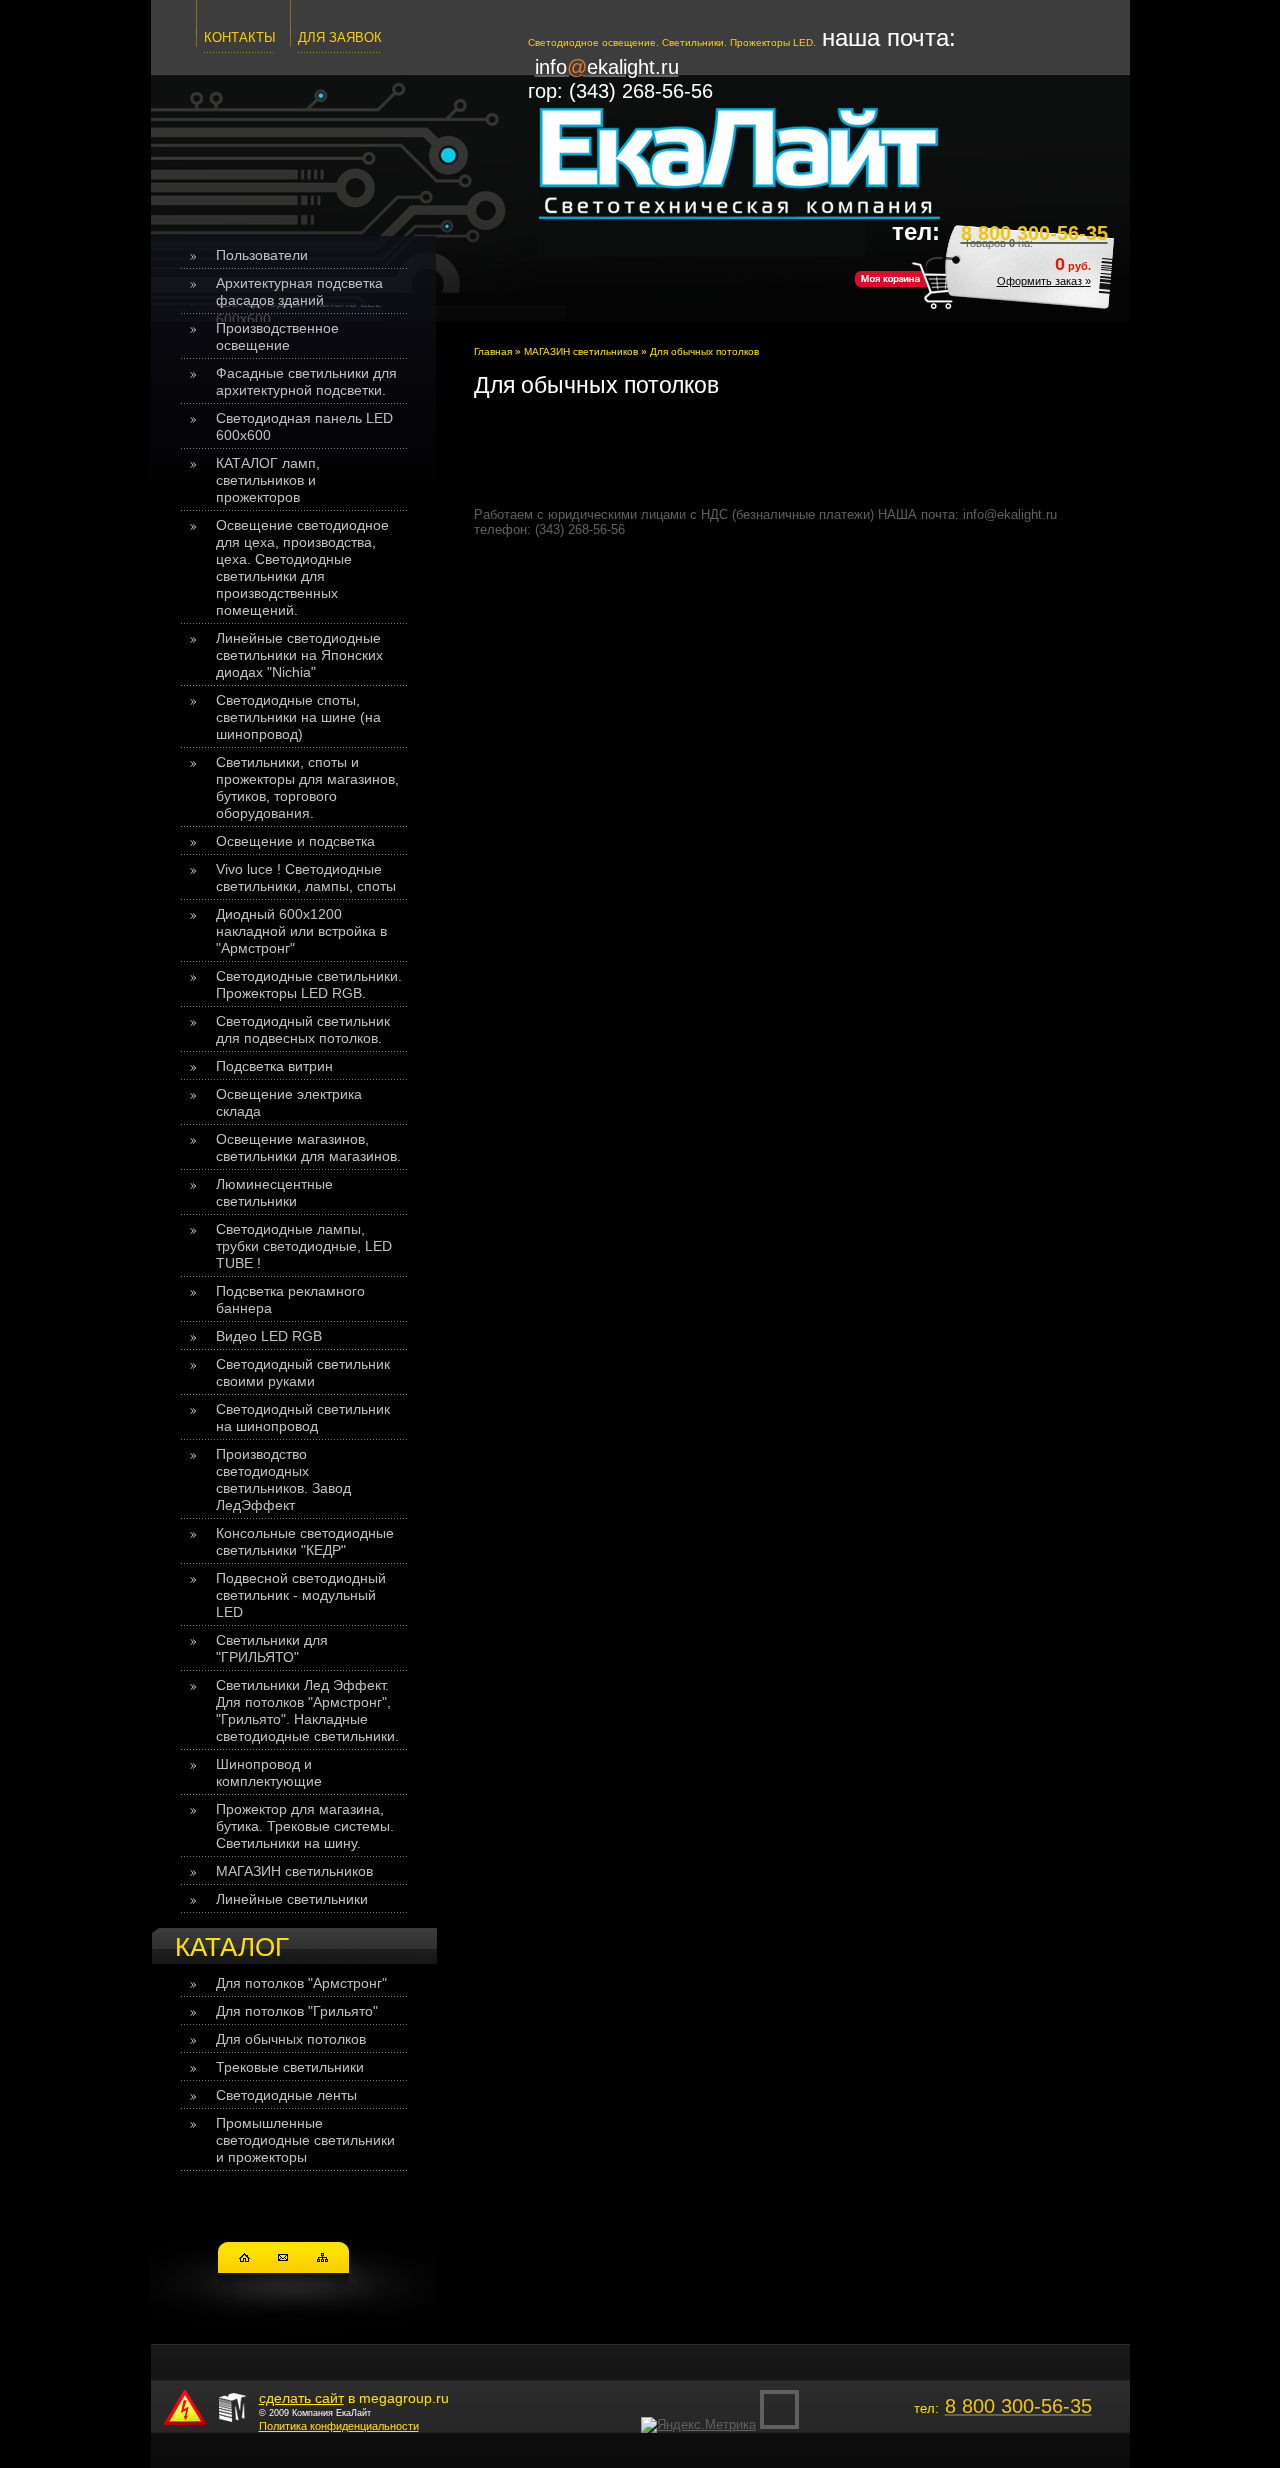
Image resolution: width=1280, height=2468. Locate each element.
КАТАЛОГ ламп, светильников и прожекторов (268, 480)
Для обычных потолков (291, 2039)
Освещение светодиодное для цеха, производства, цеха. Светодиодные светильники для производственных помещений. (302, 567)
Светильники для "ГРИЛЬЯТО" (272, 1648)
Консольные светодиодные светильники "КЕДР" (305, 1541)
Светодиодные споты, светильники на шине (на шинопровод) (298, 717)
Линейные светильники (292, 1899)
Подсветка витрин (274, 1066)
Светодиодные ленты (286, 2095)
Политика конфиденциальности (339, 2426)
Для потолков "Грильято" (297, 2011)
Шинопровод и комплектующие (269, 1772)
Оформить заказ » (1044, 281)
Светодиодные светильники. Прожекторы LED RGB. (309, 984)
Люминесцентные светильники (274, 1192)
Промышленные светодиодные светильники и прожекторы (305, 2140)
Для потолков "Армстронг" (301, 1983)
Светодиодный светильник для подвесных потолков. (303, 1029)
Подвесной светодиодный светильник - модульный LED (301, 1595)
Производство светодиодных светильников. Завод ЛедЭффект (283, 1479)
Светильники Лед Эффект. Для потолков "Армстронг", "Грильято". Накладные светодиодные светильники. (307, 1710)
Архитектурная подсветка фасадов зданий (299, 291)
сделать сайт (301, 2398)
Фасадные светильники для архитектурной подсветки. (306, 381)
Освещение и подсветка (295, 841)
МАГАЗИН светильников (294, 1871)
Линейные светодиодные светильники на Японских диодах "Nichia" (299, 655)
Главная (493, 351)
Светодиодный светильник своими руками (303, 1372)
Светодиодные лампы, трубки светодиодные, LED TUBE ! (304, 1246)
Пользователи (262, 255)
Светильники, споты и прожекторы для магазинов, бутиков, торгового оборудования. (307, 787)
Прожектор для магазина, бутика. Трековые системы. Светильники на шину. (305, 1826)
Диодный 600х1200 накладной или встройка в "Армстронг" (301, 931)
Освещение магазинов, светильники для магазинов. (308, 1147)
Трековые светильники (290, 2067)
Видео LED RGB (269, 1336)
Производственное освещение (277, 336)
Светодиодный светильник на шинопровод (303, 1417)
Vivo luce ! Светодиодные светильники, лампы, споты (306, 877)
